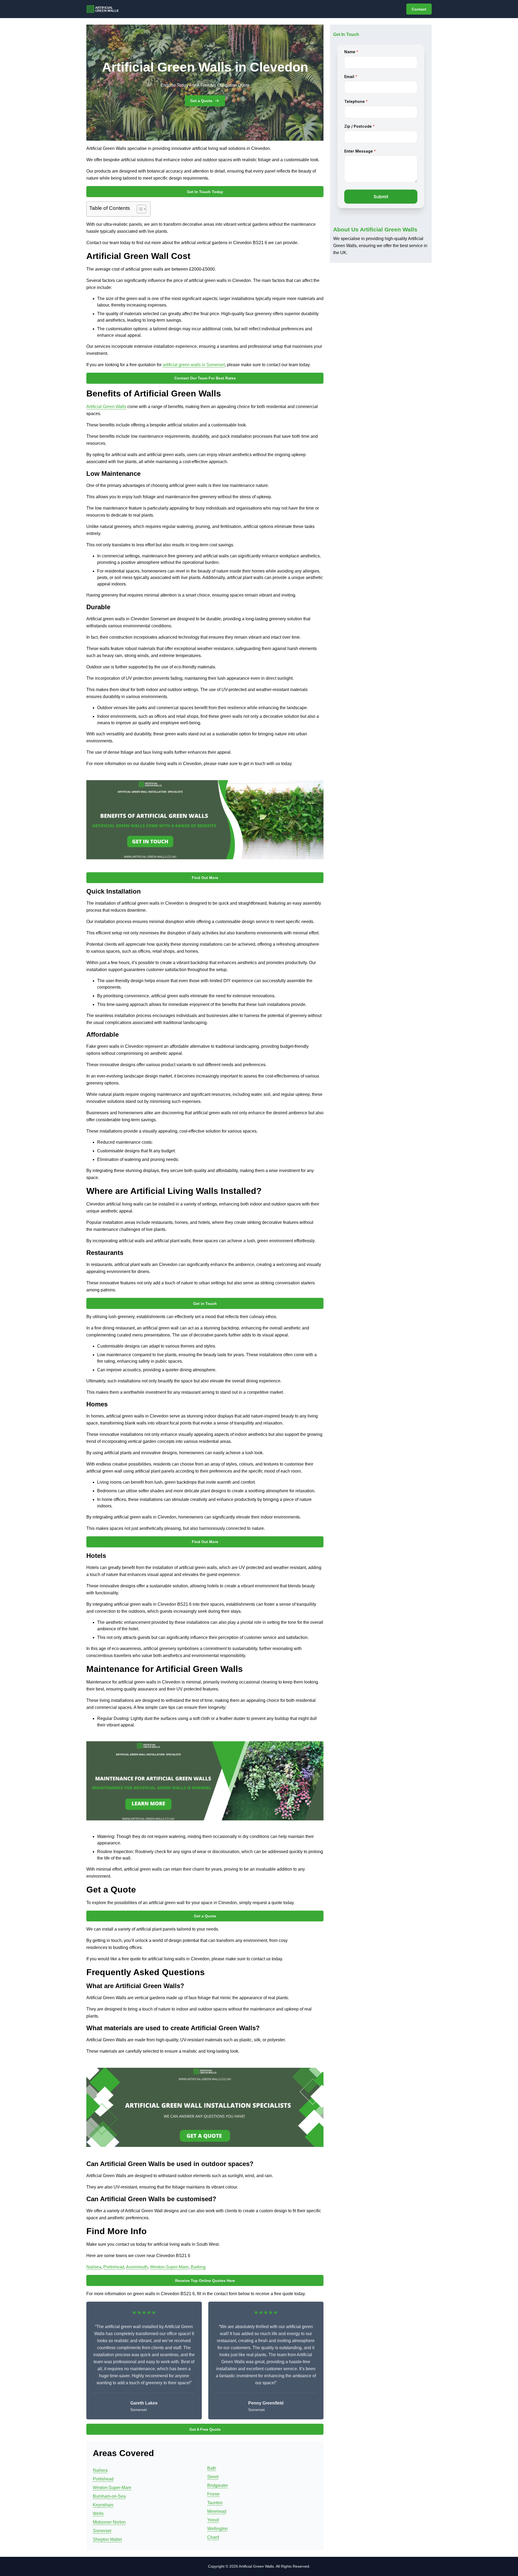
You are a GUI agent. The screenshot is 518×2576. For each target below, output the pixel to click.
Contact (419, 9)
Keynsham (103, 2505)
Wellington (217, 2529)
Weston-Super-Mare (169, 2267)
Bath (212, 2468)
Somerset (102, 2531)
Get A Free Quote (205, 2429)
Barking (198, 2267)
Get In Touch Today (205, 192)
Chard (213, 2537)
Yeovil (213, 2520)
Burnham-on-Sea (109, 2496)
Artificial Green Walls (106, 407)
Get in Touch (205, 1304)
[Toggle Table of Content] (139, 209)
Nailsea (94, 2267)
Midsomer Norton (109, 2522)
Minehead (217, 2511)
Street (213, 2477)
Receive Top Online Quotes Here (205, 2281)
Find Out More (205, 878)
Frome (213, 2494)
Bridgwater (218, 2485)
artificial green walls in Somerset (194, 365)
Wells (98, 2513)
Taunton (215, 2503)
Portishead (114, 2267)
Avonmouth (137, 2267)
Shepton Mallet (107, 2539)
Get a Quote (201, 101)
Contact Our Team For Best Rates (205, 378)
